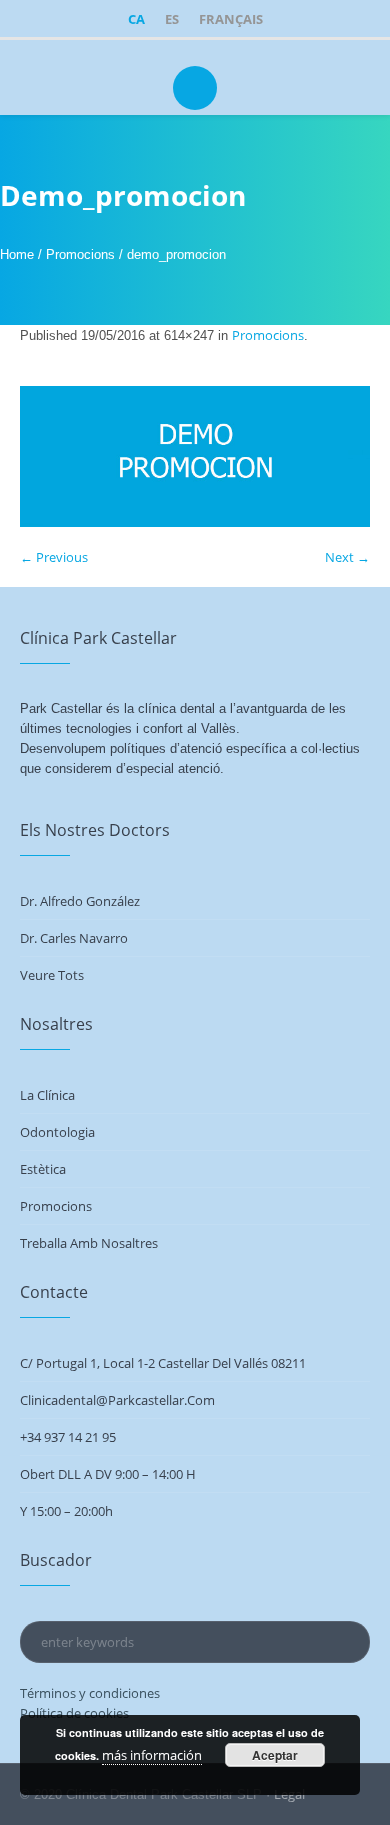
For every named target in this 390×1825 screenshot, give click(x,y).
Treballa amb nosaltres (89, 1243)
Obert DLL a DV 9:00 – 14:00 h (108, 1474)
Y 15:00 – (47, 1511)
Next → (347, 557)
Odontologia (57, 1132)
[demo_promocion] (195, 456)
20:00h (93, 1511)
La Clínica (47, 1095)
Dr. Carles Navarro (74, 938)
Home (17, 254)
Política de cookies (74, 1713)
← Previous (54, 557)
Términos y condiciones (90, 1693)
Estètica (43, 1169)
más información (152, 1755)
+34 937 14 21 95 (68, 1437)
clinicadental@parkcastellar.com (117, 1400)
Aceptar (275, 1755)
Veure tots (52, 975)
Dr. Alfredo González (80, 901)
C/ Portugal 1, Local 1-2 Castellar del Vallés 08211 (163, 1363)
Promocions (80, 254)
